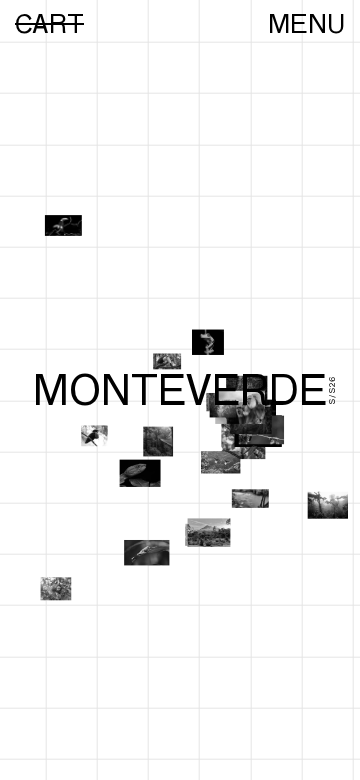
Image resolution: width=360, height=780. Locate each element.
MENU (306, 24)
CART (49, 24)
